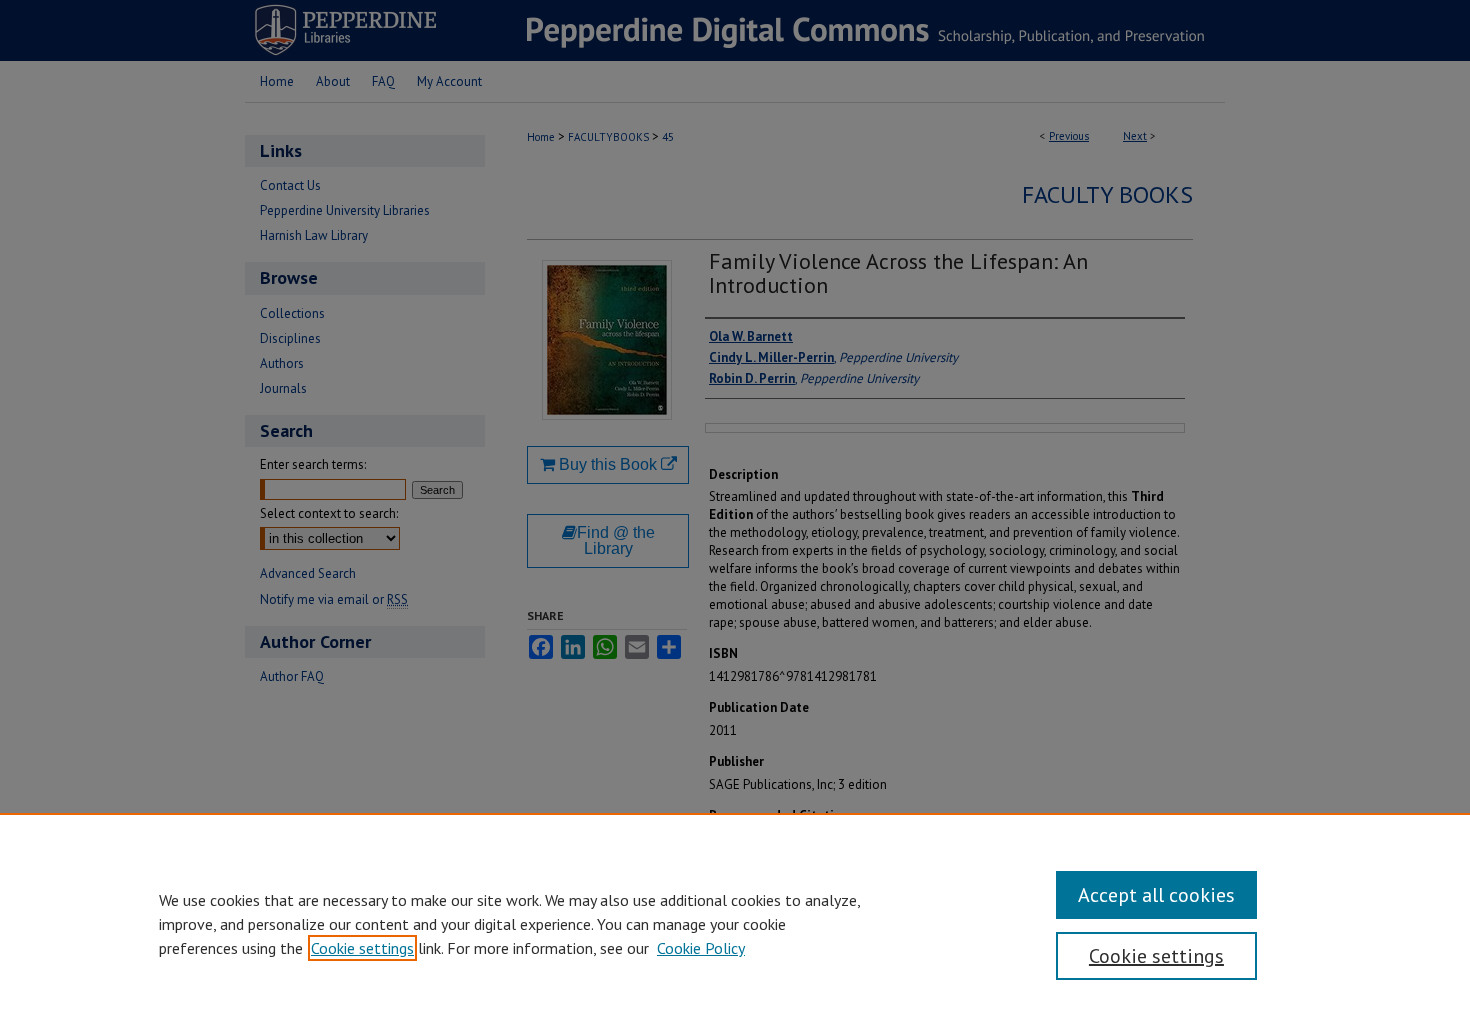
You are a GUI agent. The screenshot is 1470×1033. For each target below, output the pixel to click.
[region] (735, 923)
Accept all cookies (1156, 895)
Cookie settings (362, 948)
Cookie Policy (701, 948)
